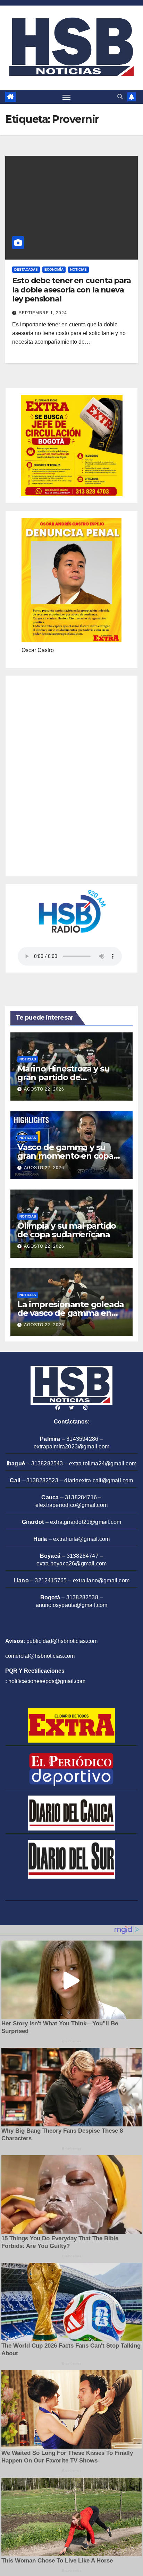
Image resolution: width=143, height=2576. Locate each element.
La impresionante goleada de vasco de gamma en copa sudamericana (71, 1313)
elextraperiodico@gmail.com (71, 1505)
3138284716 (81, 1497)
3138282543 (47, 1463)
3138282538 (82, 1597)
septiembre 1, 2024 (43, 313)
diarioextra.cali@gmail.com (99, 1480)
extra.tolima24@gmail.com (103, 1463)
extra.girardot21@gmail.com (86, 1522)
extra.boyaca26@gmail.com (72, 1563)
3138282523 (42, 1480)
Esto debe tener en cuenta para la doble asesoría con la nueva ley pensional (71, 290)
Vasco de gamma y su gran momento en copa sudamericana (65, 1156)
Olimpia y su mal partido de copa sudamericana (67, 1230)
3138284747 (83, 1556)
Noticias (78, 269)
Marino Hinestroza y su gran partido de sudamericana (64, 1077)
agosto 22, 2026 (44, 1089)
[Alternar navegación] (67, 97)
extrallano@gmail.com (101, 1580)
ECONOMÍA (54, 269)
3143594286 (82, 1439)
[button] (120, 97)
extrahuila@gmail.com (81, 1539)
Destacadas (26, 269)
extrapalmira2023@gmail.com (71, 1447)
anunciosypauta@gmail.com (72, 1605)
